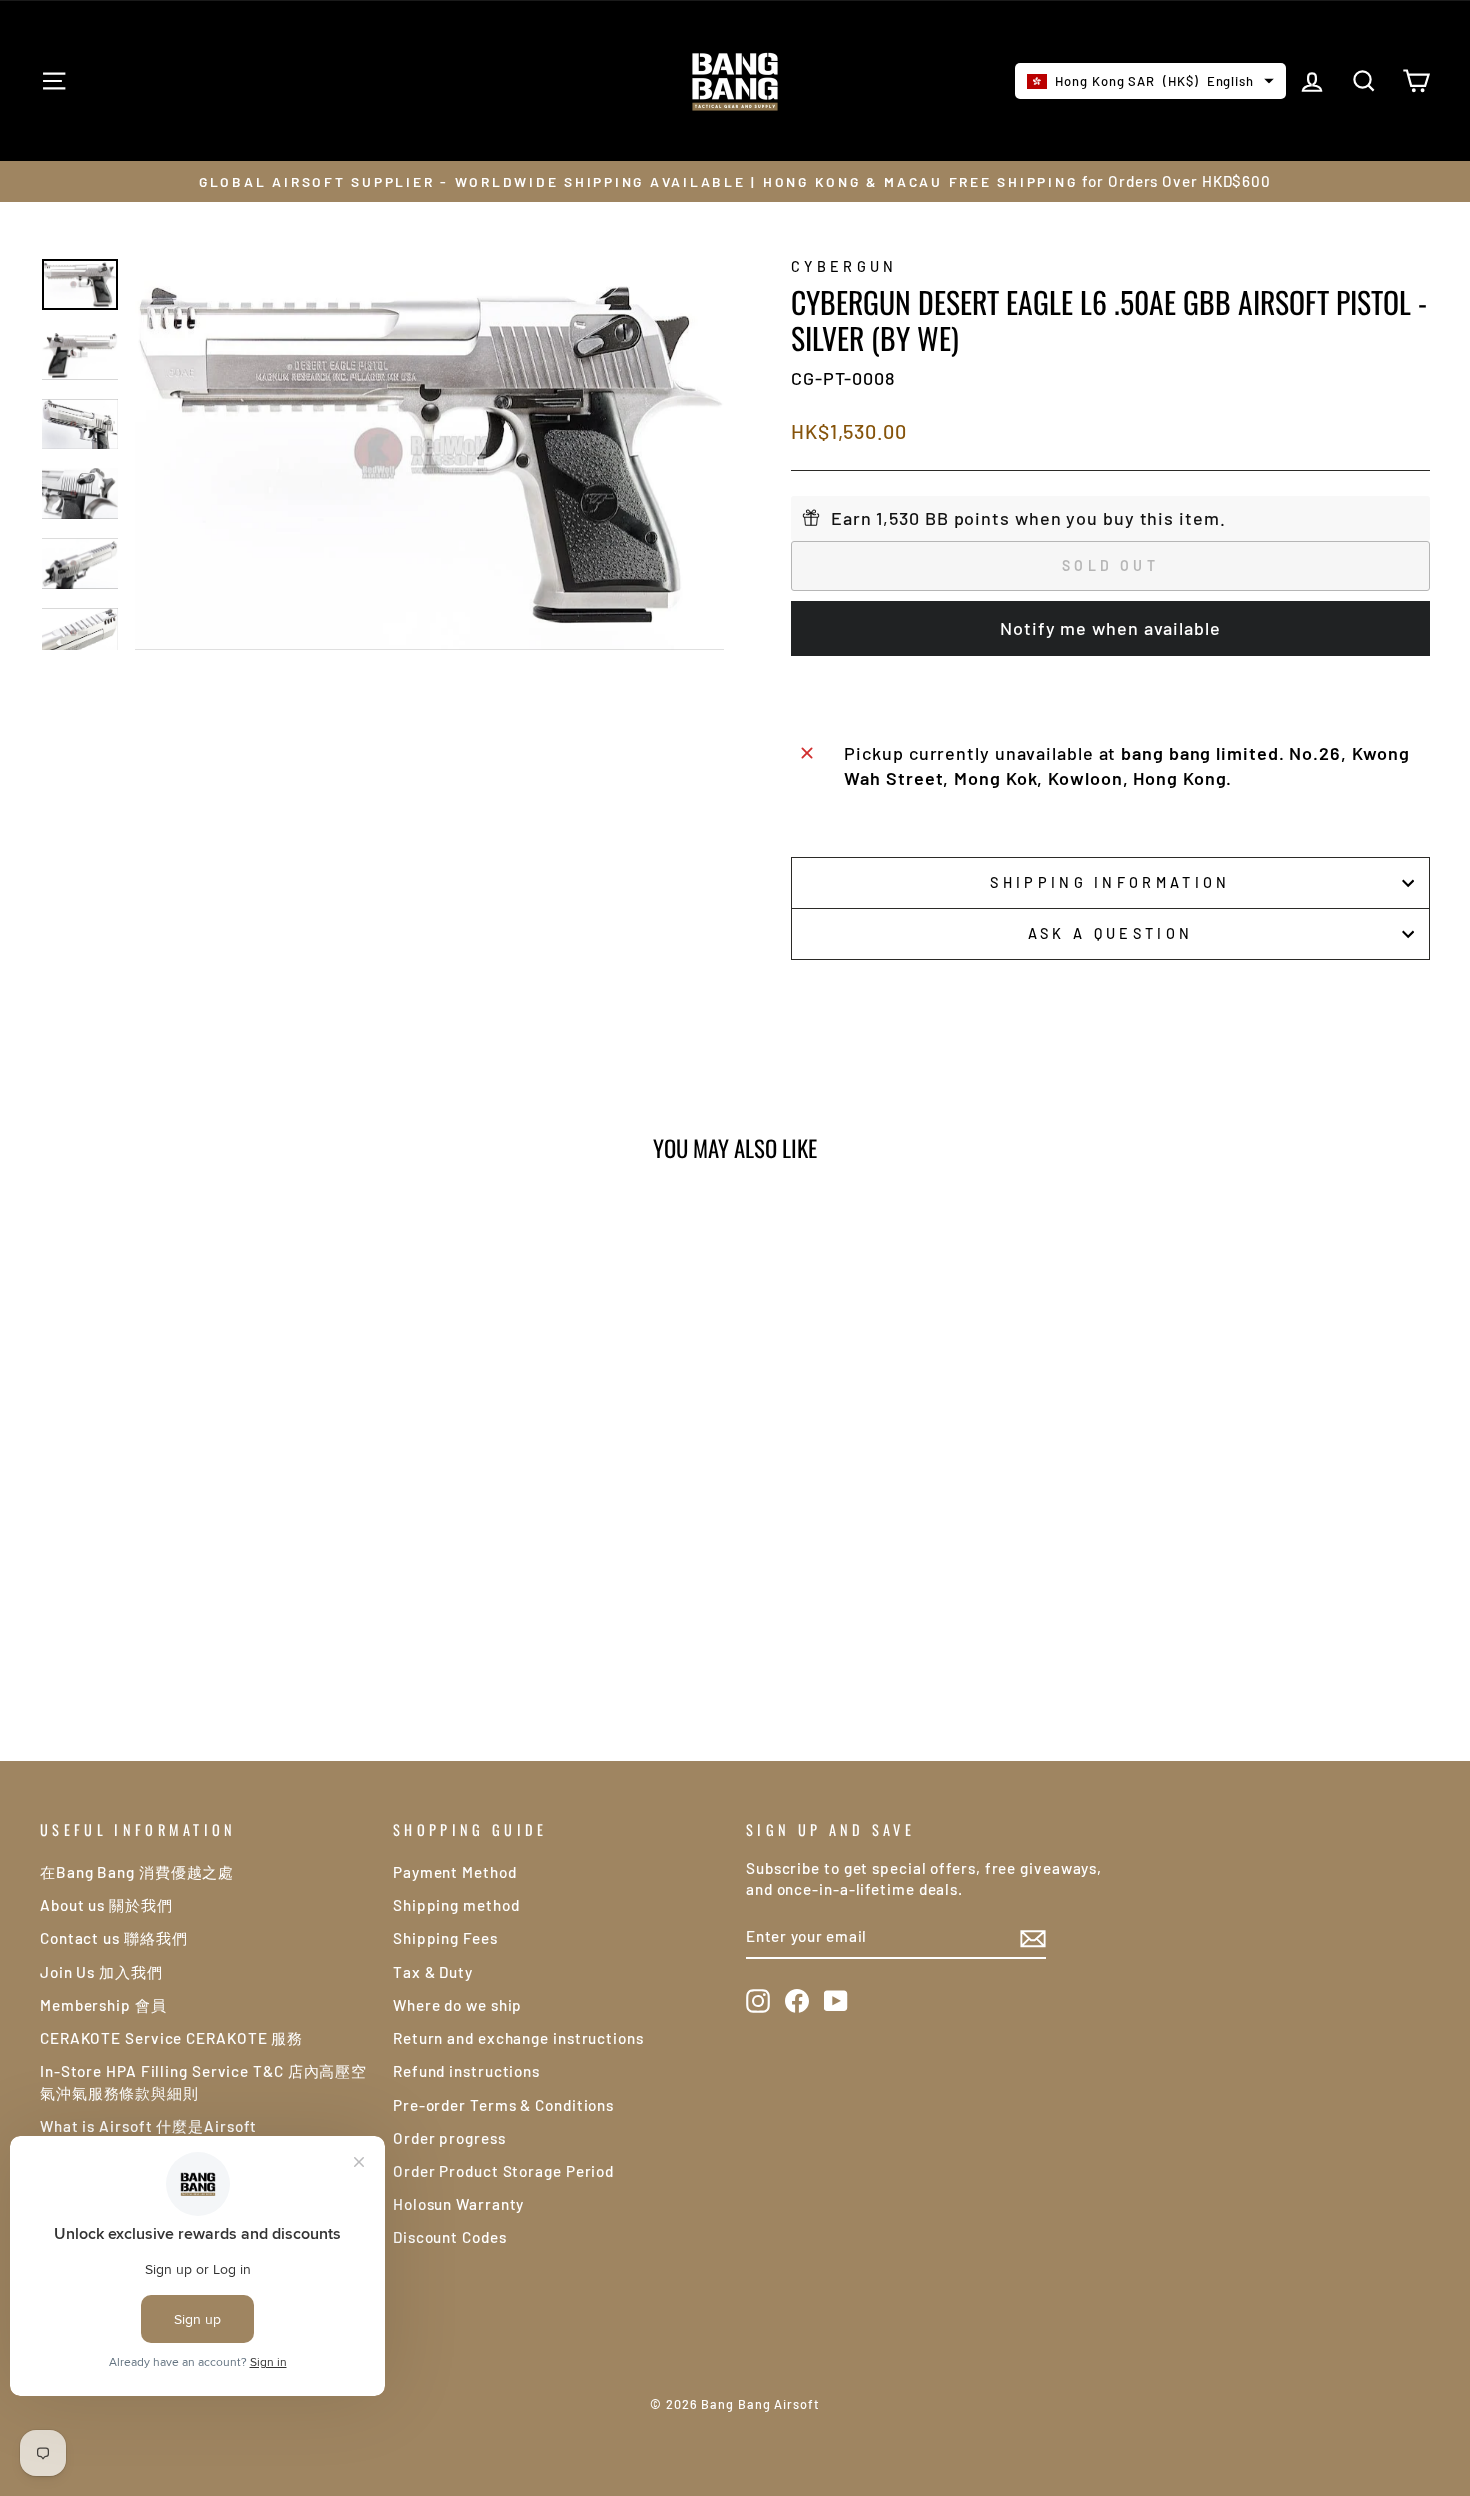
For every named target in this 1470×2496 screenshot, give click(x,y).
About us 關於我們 (106, 1905)
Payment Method (455, 1872)
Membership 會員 (103, 2005)
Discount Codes (450, 2237)
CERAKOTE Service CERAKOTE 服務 (171, 2038)
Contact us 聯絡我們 (114, 1938)
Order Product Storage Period (503, 2171)
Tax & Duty (433, 1972)
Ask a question (1110, 933)
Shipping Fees (445, 1938)
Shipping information (1110, 882)
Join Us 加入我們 (101, 1972)
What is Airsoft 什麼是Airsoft (148, 2126)
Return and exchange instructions (518, 2038)
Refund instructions (466, 2071)
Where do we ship (457, 2005)
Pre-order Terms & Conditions (503, 2105)
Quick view (205, 1519)
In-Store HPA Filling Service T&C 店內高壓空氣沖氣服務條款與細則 (203, 2081)
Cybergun (844, 266)
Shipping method (456, 1905)
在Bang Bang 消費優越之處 (137, 1872)
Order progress (449, 2138)
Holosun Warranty (458, 2204)
